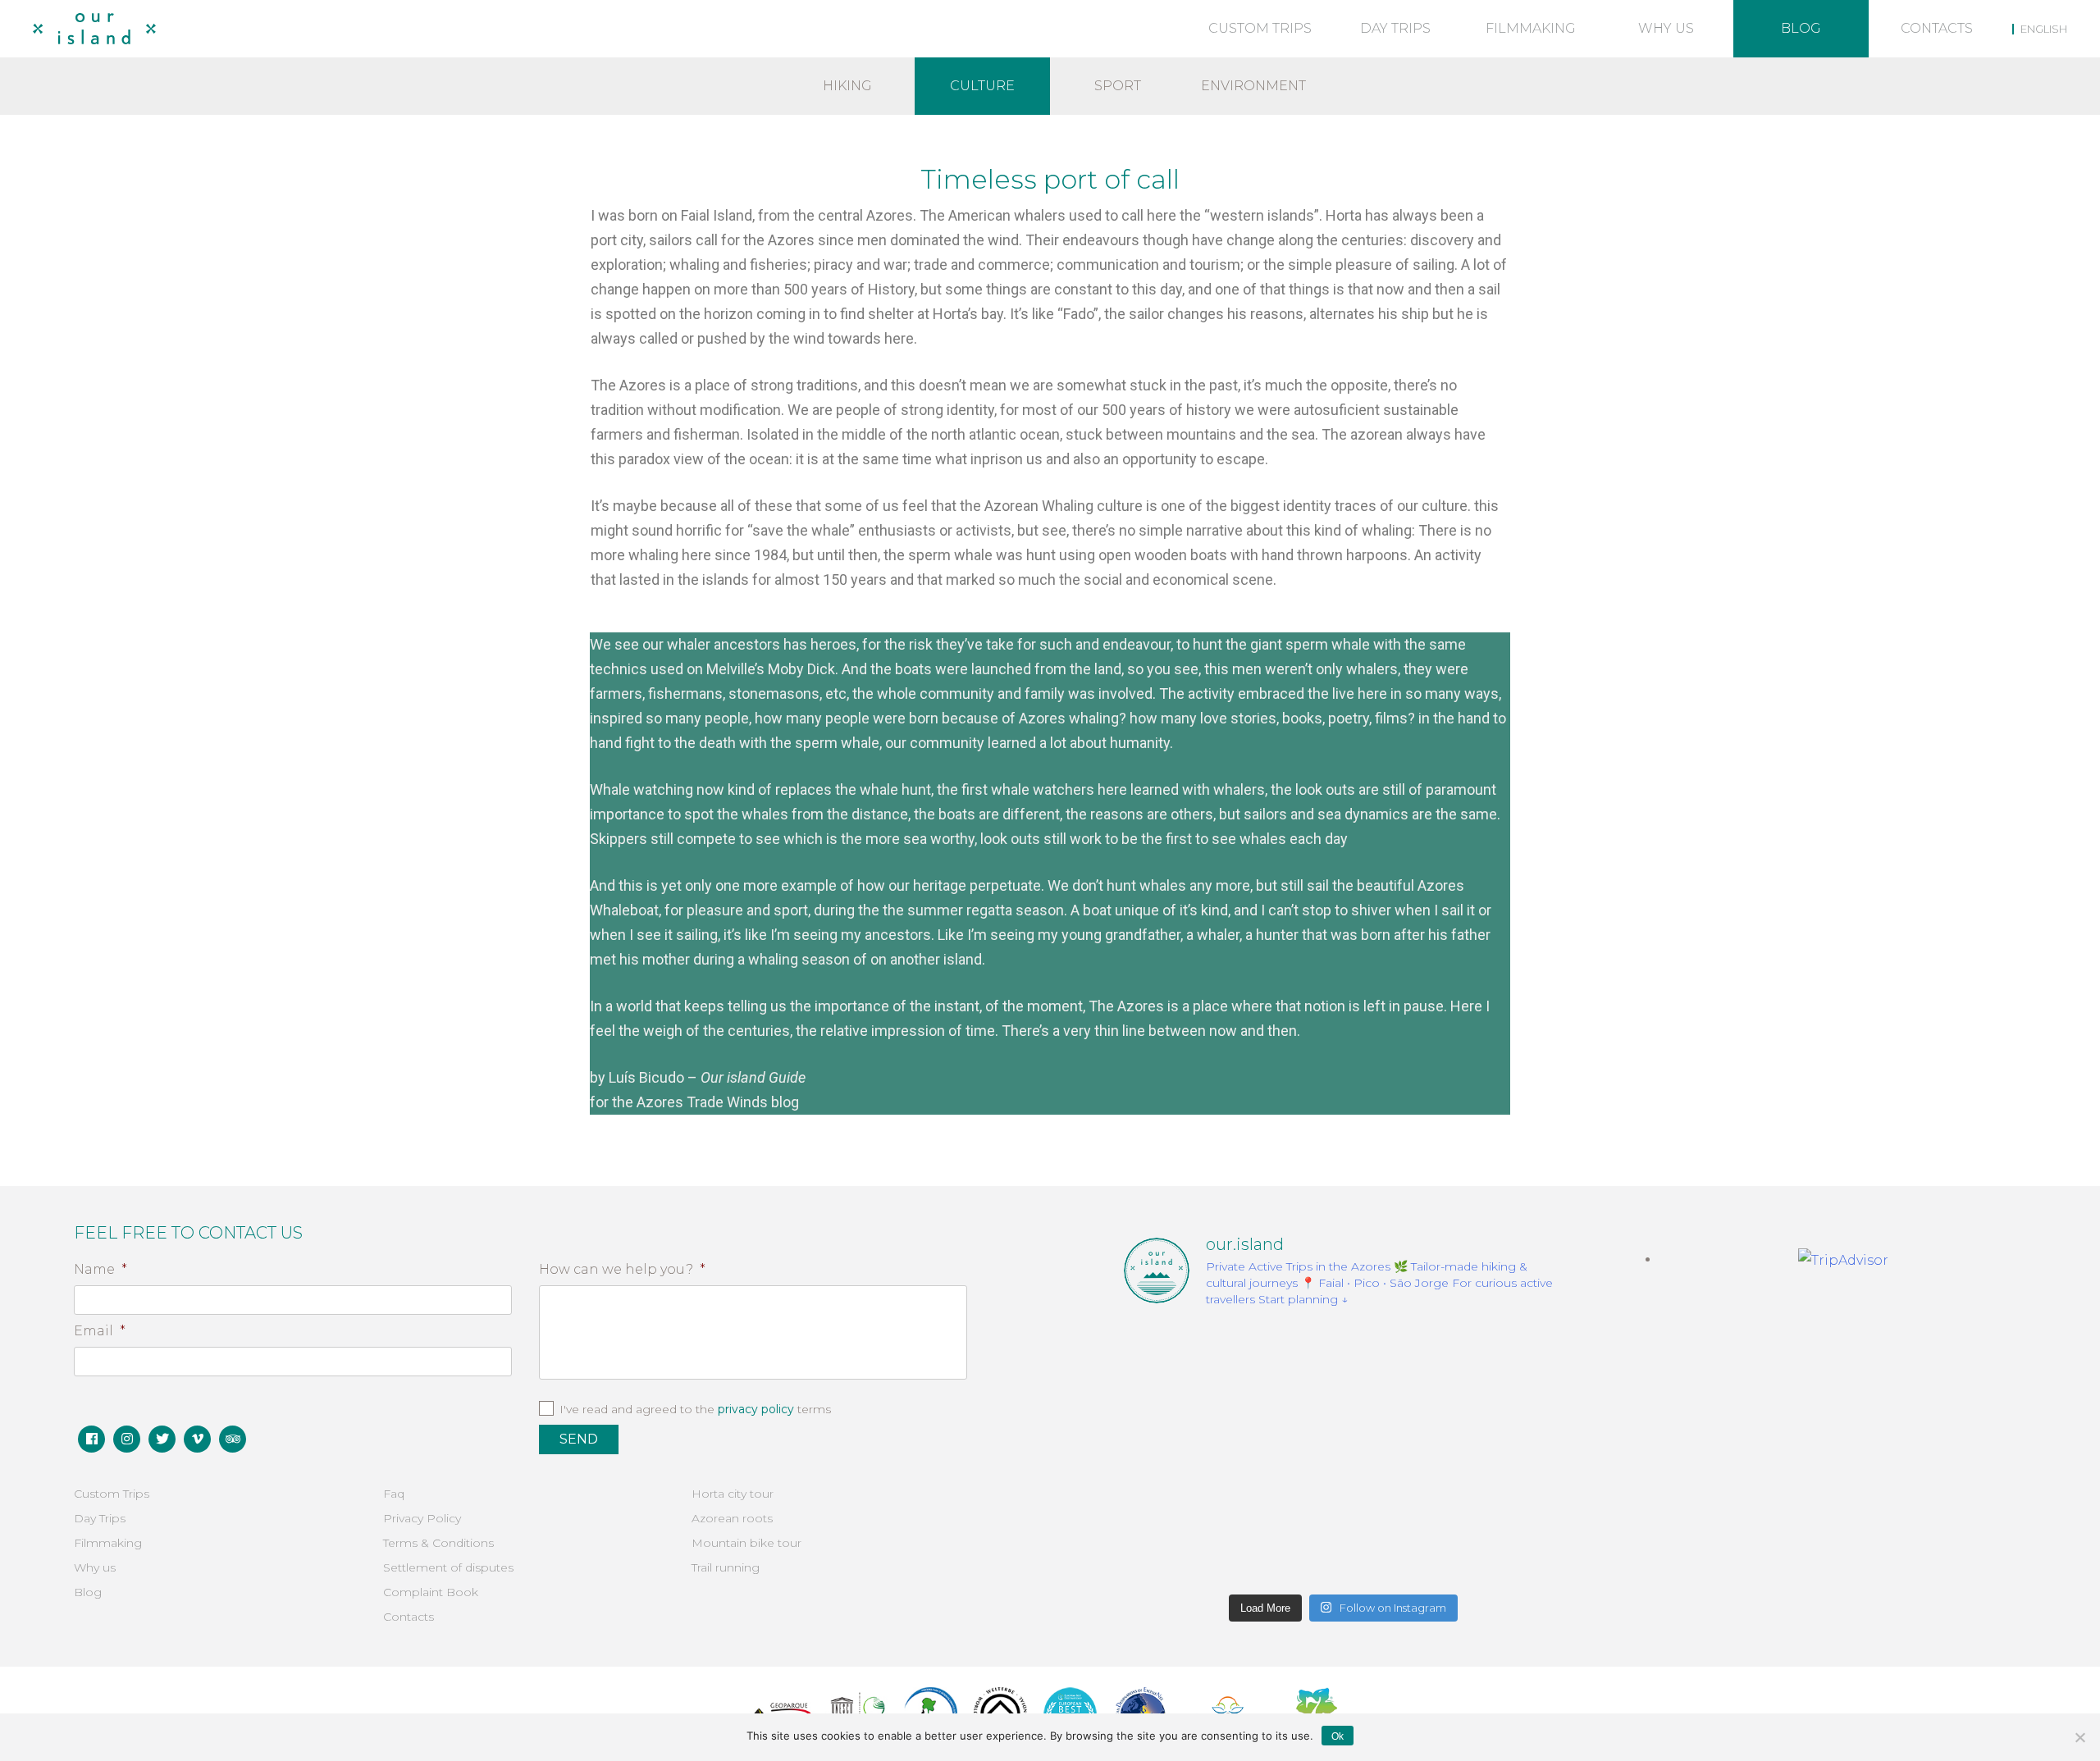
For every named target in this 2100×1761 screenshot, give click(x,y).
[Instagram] (127, 1439)
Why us (1666, 28)
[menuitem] (2040, 29)
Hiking (847, 86)
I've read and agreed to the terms (695, 1409)
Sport (1118, 86)
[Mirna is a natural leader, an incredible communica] (1194, 1366)
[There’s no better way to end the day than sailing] (1492, 1366)
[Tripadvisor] (233, 1439)
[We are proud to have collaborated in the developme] (1344, 1540)
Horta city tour (733, 1494)
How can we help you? (622, 1269)
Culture (982, 86)
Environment (1253, 86)
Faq (394, 1494)
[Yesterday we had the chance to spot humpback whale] (1344, 1366)
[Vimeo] (197, 1439)
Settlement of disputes (448, 1567)
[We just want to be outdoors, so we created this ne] (1194, 1453)
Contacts (1937, 28)
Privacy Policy (422, 1518)
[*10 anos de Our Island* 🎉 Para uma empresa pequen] (1194, 1540)
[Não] (2079, 1737)
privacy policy (756, 1409)
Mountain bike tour (746, 1543)
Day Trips (1395, 28)
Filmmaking (1531, 28)
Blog (1801, 28)
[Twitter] (162, 1439)
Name (100, 1269)
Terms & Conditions (438, 1543)
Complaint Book (431, 1592)
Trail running (726, 1567)
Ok (1338, 1736)
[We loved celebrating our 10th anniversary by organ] (1492, 1453)
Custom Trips (1260, 28)
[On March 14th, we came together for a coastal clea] (1344, 1453)
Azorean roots (732, 1518)
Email (100, 1331)
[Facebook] (91, 1439)
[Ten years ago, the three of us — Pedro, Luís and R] (1492, 1540)
